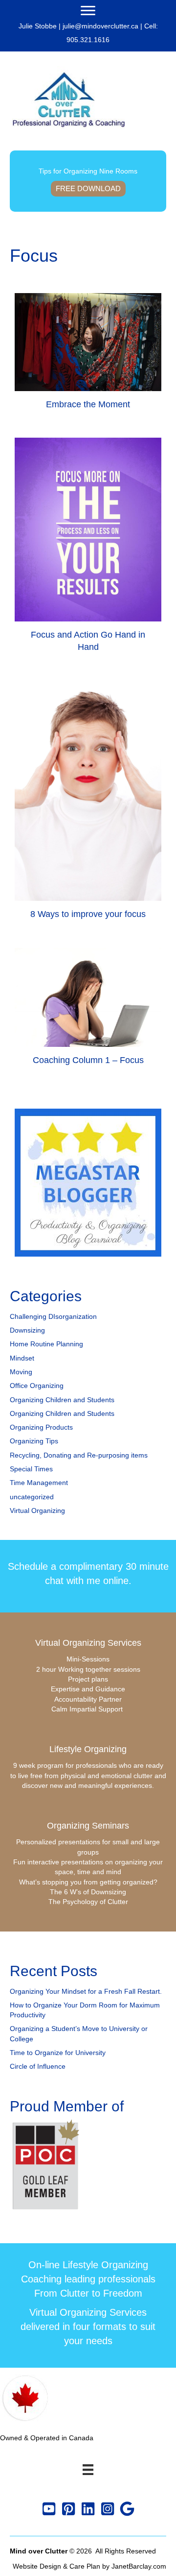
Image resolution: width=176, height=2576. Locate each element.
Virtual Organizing (37, 1511)
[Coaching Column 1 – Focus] (88, 1011)
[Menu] (88, 11)
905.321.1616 (88, 40)
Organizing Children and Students (62, 1400)
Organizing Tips (34, 1441)
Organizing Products (41, 1427)
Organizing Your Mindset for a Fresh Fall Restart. (86, 1991)
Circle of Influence (38, 2066)
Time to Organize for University (58, 2053)
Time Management (39, 1483)
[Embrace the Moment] (88, 356)
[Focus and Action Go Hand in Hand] (88, 549)
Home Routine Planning (46, 1344)
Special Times (31, 1469)
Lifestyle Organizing (88, 1749)
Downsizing (27, 1330)
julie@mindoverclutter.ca (100, 26)
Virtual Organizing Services (88, 1643)
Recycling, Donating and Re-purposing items (79, 1455)
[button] (49, 2509)
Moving (21, 1372)
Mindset (22, 1358)
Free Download (88, 188)
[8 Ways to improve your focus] (88, 804)
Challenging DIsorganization (53, 1316)
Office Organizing (37, 1386)
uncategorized (32, 1497)
